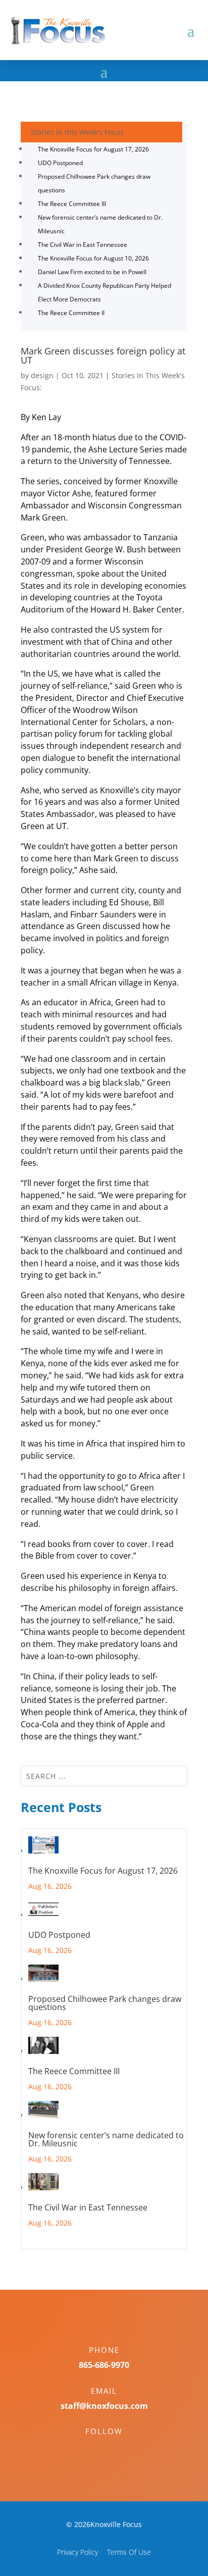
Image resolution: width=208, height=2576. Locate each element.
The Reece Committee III (72, 204)
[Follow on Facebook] (94, 2449)
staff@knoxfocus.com (104, 2406)
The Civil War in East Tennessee (83, 245)
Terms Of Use (129, 2552)
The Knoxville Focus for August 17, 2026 (93, 149)
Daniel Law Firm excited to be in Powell (92, 272)
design (42, 375)
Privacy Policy (77, 2552)
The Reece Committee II (71, 313)
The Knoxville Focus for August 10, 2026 (93, 258)
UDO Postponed (60, 163)
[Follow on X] (114, 2449)
